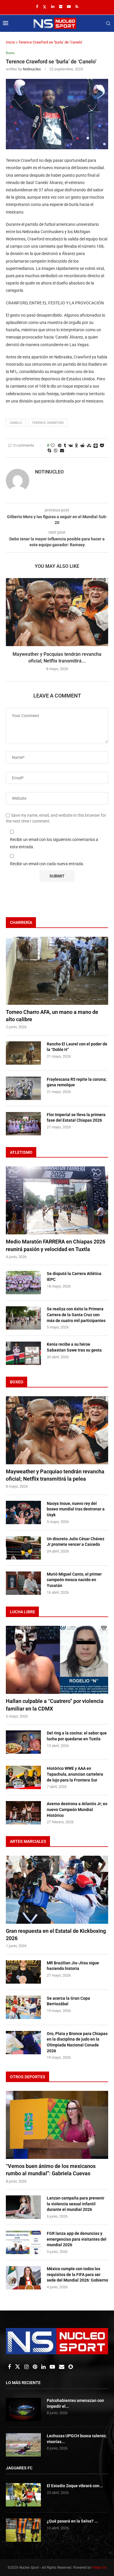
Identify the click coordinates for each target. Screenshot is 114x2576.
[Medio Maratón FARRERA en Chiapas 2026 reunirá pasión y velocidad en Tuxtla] (57, 1200)
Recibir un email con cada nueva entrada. (47, 864)
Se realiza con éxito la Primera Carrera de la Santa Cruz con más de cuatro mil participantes (76, 1315)
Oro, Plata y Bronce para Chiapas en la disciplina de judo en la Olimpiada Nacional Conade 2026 (77, 2042)
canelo (16, 423)
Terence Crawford (48, 423)
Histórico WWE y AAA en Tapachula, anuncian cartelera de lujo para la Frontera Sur (75, 1774)
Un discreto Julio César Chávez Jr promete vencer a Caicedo (76, 1542)
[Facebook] (37, 7)
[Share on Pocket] (102, 445)
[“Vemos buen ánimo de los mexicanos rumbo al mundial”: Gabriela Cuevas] (57, 2125)
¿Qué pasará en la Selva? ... (72, 2521)
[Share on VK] (71, 445)
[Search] (108, 23)
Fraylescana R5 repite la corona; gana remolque (77, 1082)
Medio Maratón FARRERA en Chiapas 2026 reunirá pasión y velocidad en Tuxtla (56, 1245)
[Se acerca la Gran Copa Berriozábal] (23, 2007)
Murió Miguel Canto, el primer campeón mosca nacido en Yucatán (74, 1580)
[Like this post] (53, 445)
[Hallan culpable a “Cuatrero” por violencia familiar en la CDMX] (57, 1660)
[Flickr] (61, 7)
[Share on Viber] (56, 451)
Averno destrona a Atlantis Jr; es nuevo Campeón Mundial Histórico (77, 1809)
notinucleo (32, 69)
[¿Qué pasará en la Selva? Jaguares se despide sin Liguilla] (23, 2530)
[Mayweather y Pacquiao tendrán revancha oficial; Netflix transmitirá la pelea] (57, 612)
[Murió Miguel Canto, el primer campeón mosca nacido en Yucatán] (23, 1583)
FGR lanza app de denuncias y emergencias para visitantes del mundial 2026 (77, 2239)
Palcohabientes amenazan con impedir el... (75, 2403)
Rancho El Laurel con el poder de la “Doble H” (77, 1047)
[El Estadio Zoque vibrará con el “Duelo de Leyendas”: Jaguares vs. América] (23, 2495)
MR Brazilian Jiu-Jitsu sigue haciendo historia (73, 1966)
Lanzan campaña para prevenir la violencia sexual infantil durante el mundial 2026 (76, 2204)
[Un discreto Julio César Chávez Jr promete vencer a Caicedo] (23, 1548)
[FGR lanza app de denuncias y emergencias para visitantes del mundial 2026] (23, 2242)
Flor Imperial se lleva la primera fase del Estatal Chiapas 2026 (76, 1118)
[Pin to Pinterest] (60, 445)
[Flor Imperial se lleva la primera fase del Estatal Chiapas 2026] (23, 1124)
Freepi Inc (99, 2568)
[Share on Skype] (49, 450)
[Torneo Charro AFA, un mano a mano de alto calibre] (57, 971)
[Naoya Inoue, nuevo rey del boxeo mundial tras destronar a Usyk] (23, 1512)
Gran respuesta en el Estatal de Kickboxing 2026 (56, 1935)
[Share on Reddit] (82, 445)
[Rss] (77, 7)
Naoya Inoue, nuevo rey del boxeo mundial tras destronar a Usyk (76, 1509)
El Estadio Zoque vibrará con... (75, 2486)
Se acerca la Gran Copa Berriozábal (68, 2001)
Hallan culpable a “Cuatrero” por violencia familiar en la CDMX (55, 1705)
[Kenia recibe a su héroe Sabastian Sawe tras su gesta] (23, 1353)
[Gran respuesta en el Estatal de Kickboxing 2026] (57, 1890)
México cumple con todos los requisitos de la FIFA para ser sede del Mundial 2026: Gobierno (77, 2274)
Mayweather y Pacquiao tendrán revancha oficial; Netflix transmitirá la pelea (55, 1475)
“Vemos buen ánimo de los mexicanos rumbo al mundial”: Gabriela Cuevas (51, 2170)
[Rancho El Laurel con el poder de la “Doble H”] (23, 1053)
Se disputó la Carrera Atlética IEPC (74, 1276)
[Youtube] (69, 7)
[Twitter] (45, 7)
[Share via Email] (62, 450)
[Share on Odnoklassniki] (77, 445)
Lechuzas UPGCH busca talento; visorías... (77, 2439)
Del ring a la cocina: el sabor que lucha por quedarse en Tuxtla (77, 1736)
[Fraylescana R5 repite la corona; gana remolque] (23, 1088)
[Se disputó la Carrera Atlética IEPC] (23, 1283)
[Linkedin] (53, 7)
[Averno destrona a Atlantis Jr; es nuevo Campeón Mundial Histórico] (23, 1813)
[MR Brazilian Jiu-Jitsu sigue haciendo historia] (23, 1972)
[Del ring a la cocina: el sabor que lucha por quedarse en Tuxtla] (23, 1742)
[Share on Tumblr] (65, 445)
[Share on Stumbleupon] (89, 445)
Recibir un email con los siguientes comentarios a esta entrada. (54, 843)
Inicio (10, 42)
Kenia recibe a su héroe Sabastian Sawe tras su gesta (74, 1347)
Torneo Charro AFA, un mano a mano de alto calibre (52, 1016)
